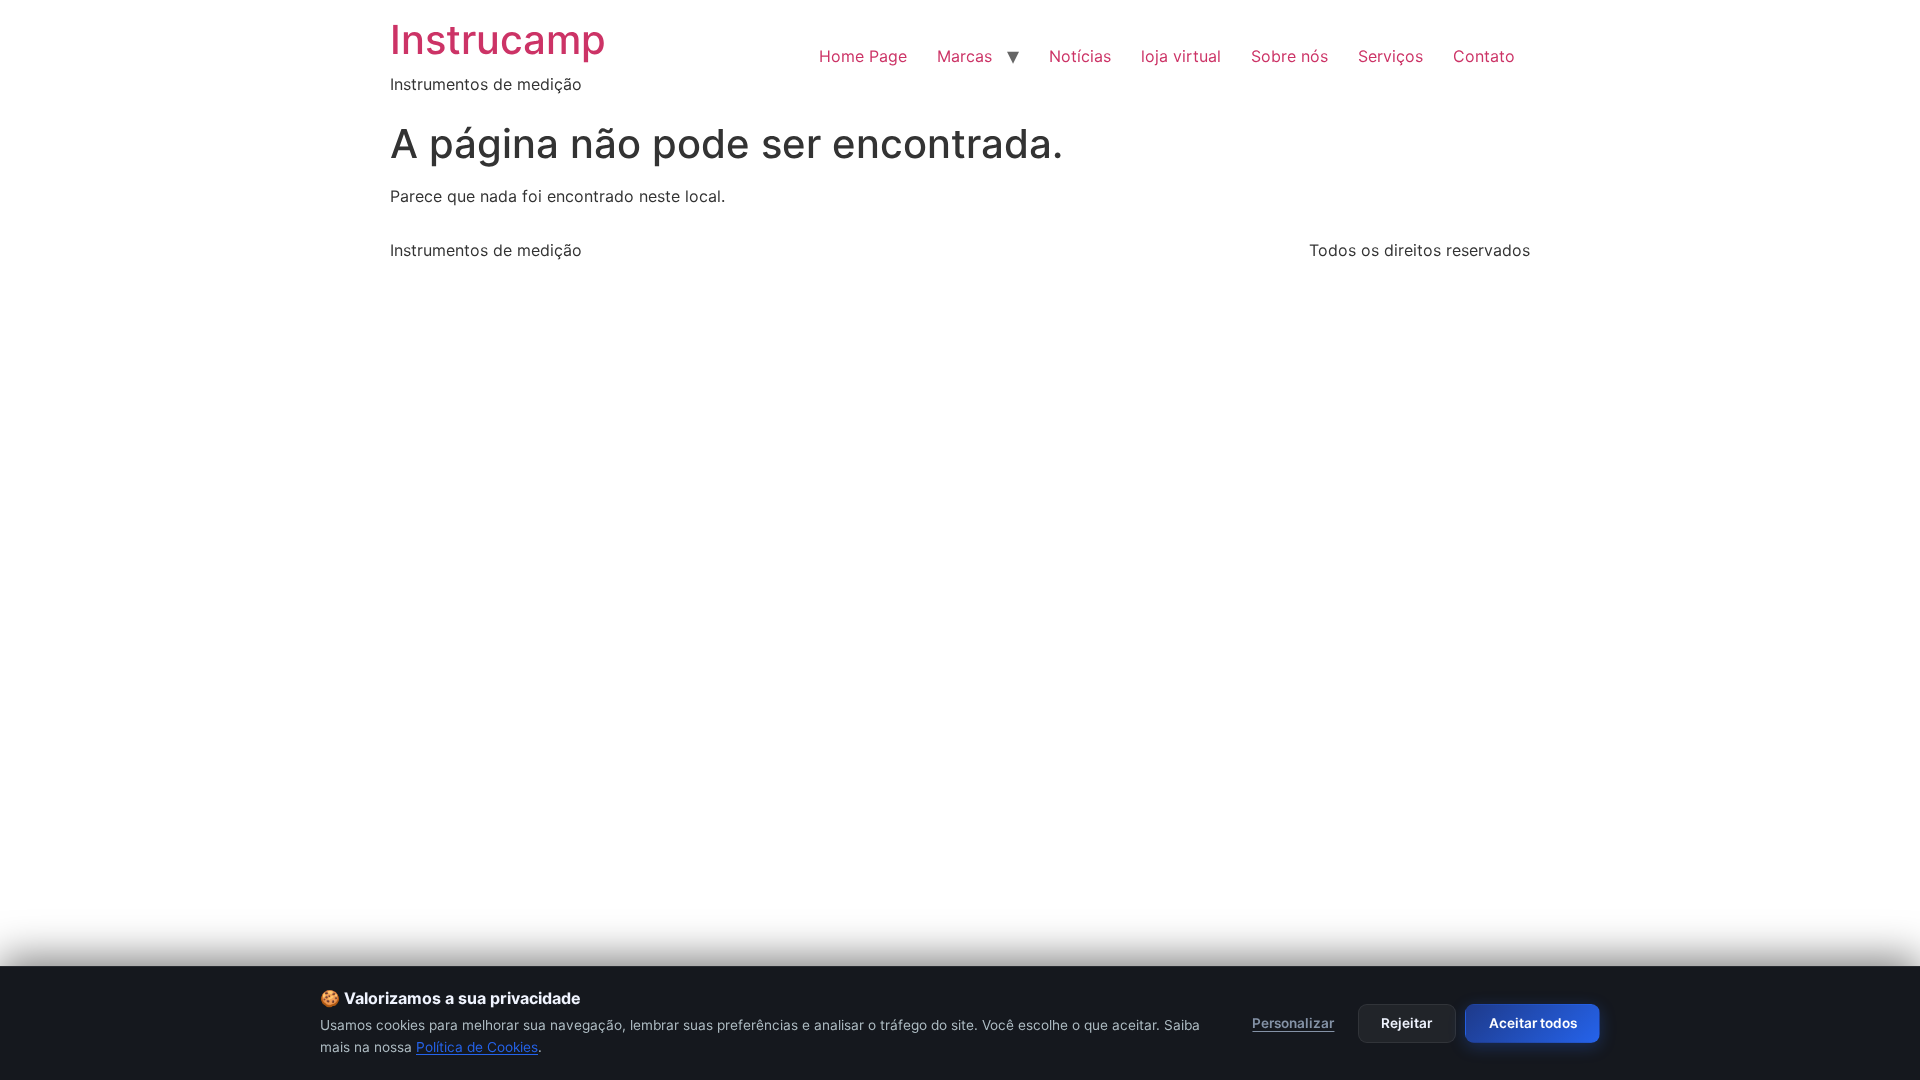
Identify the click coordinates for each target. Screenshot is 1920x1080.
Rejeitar (1406, 1023)
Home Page (863, 56)
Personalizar (1293, 1023)
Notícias (1080, 56)
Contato (1484, 56)
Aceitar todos (1533, 1023)
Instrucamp (498, 39)
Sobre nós (1289, 56)
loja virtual (1181, 56)
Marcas (964, 56)
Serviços (1390, 56)
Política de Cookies (477, 1047)
